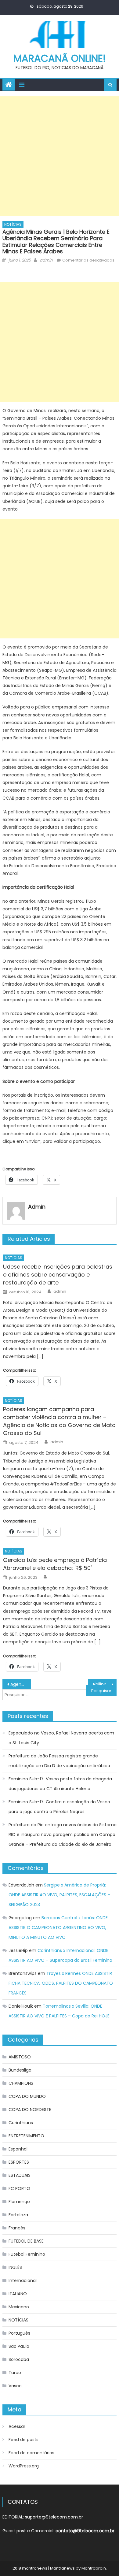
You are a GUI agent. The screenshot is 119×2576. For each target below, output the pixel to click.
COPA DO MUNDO (27, 2096)
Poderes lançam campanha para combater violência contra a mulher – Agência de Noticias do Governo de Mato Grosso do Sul (59, 1421)
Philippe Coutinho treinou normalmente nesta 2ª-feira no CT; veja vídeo (105, 1684)
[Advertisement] (60, 156)
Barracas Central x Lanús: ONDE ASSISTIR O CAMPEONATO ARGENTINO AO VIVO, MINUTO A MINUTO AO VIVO (58, 1927)
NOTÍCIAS (13, 224)
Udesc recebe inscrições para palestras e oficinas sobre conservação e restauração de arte (58, 1275)
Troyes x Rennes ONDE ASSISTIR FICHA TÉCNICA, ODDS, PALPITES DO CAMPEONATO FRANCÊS (61, 1983)
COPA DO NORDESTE (30, 2109)
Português (19, 2333)
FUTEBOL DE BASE (26, 2241)
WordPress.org (24, 2466)
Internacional (23, 2280)
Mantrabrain (94, 2568)
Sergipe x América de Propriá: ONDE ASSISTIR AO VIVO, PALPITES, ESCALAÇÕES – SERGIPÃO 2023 (59, 1895)
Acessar (17, 2426)
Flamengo (19, 2202)
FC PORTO (19, 2188)
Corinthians (21, 2123)
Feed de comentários (31, 2453)
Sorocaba (19, 2359)
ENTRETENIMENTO (26, 2136)
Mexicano (19, 2307)
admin (46, 260)
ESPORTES (19, 2162)
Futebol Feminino (27, 2254)
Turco (15, 2373)
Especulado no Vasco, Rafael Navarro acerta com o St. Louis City (61, 1738)
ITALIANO (18, 2294)
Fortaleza (18, 2215)
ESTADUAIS (20, 2175)
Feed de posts (23, 2440)
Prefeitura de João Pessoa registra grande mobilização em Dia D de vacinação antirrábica (59, 1761)
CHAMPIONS (21, 2083)
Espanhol (18, 2149)
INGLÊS (15, 2267)
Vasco (15, 2386)
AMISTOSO (20, 2057)
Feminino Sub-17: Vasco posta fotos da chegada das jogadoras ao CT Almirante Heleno (60, 1784)
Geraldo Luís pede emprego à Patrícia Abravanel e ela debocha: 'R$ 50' (55, 1564)
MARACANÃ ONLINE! (60, 58)
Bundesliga (20, 2070)
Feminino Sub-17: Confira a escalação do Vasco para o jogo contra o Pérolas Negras (59, 1807)
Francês (17, 2228)
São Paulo (19, 2346)
